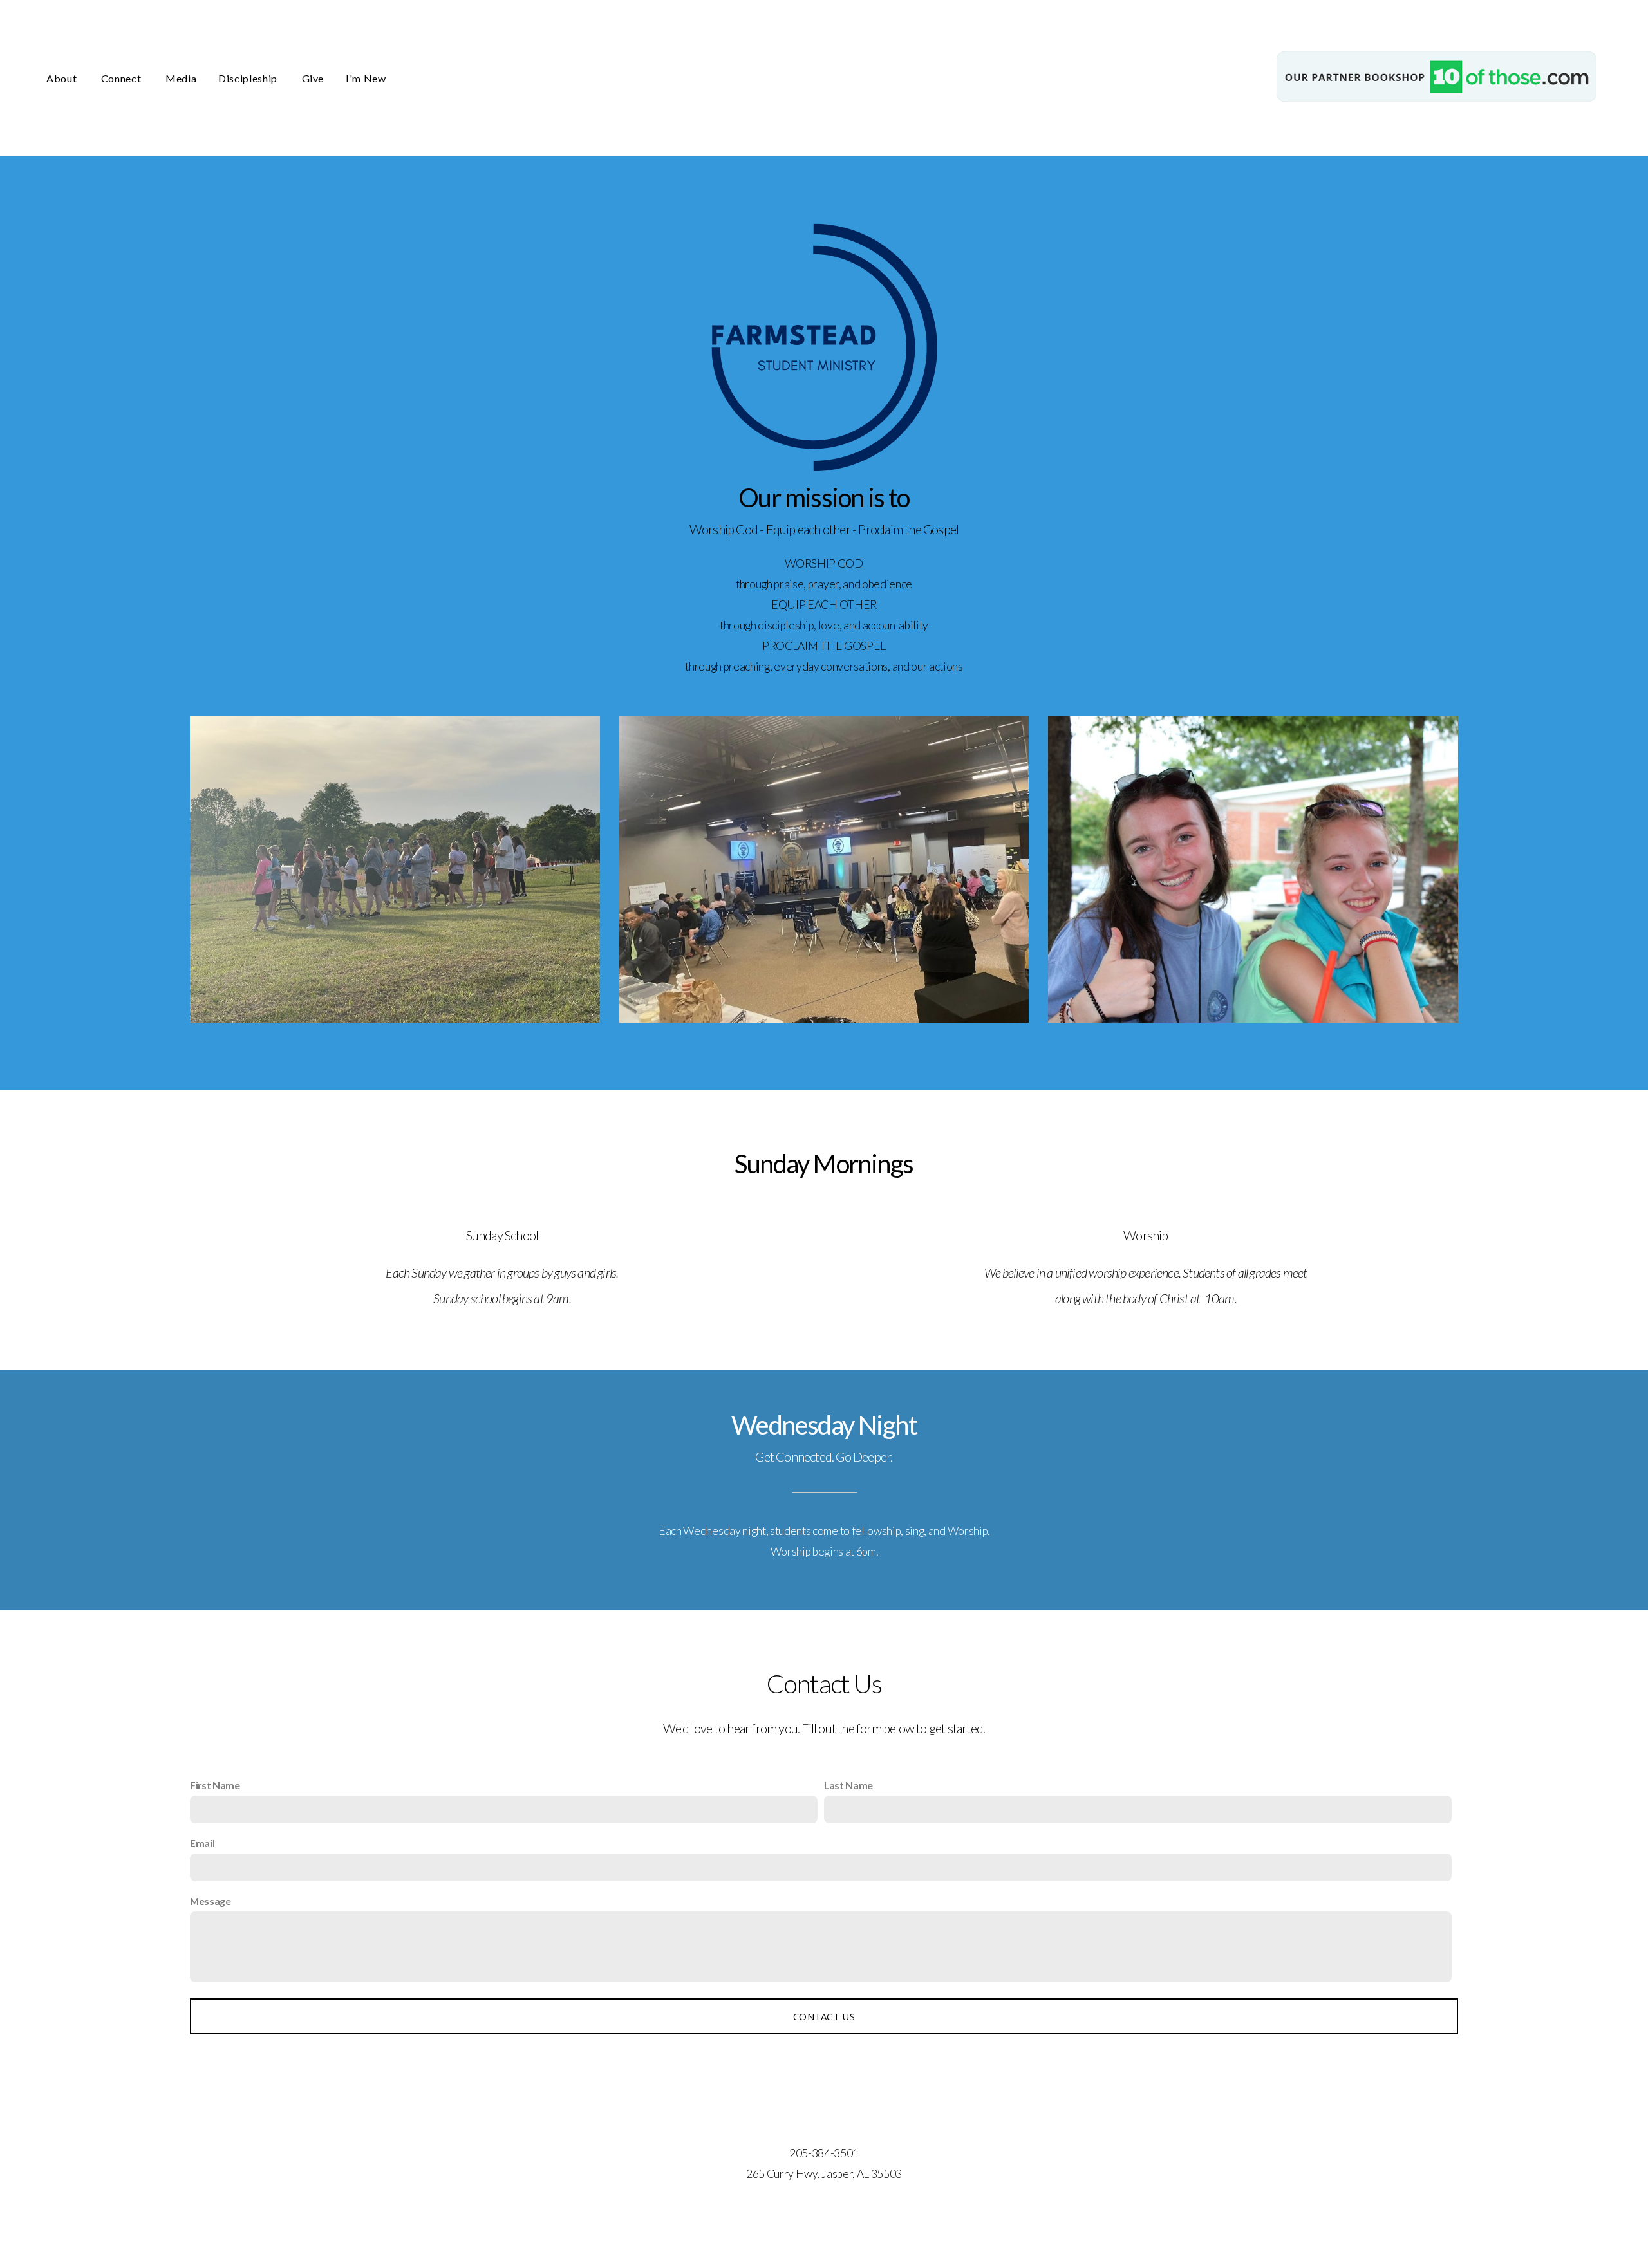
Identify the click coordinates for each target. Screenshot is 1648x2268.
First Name (215, 1785)
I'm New (366, 78)
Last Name (848, 1785)
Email (202, 1843)
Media (181, 78)
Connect (122, 78)
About (63, 78)
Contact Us (824, 2016)
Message (211, 1901)
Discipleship (249, 78)
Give (313, 78)
